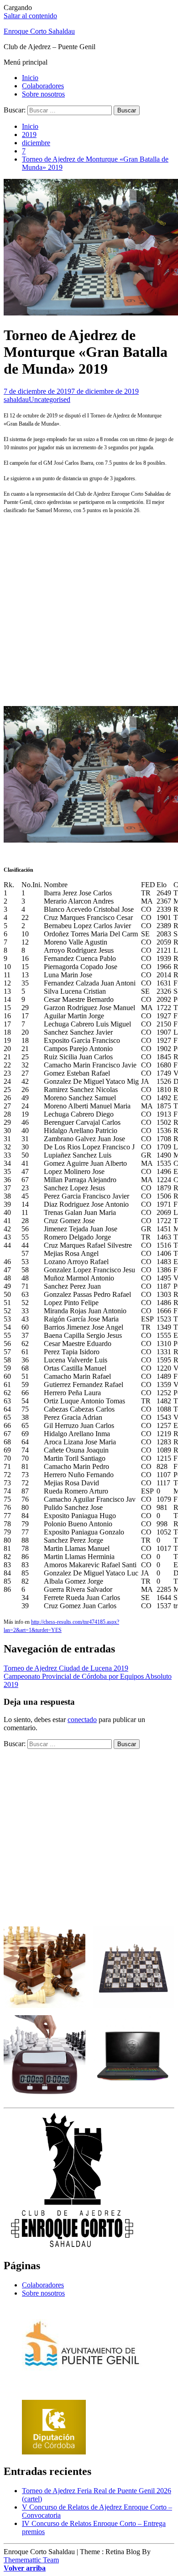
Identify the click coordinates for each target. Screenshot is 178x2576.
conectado (82, 1720)
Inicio (30, 78)
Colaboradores (43, 86)
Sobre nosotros (43, 94)
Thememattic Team (31, 2560)
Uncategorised (50, 399)
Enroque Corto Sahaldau (39, 31)
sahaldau (16, 399)
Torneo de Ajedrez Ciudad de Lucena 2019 (66, 1668)
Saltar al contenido (30, 16)
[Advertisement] (89, 610)
